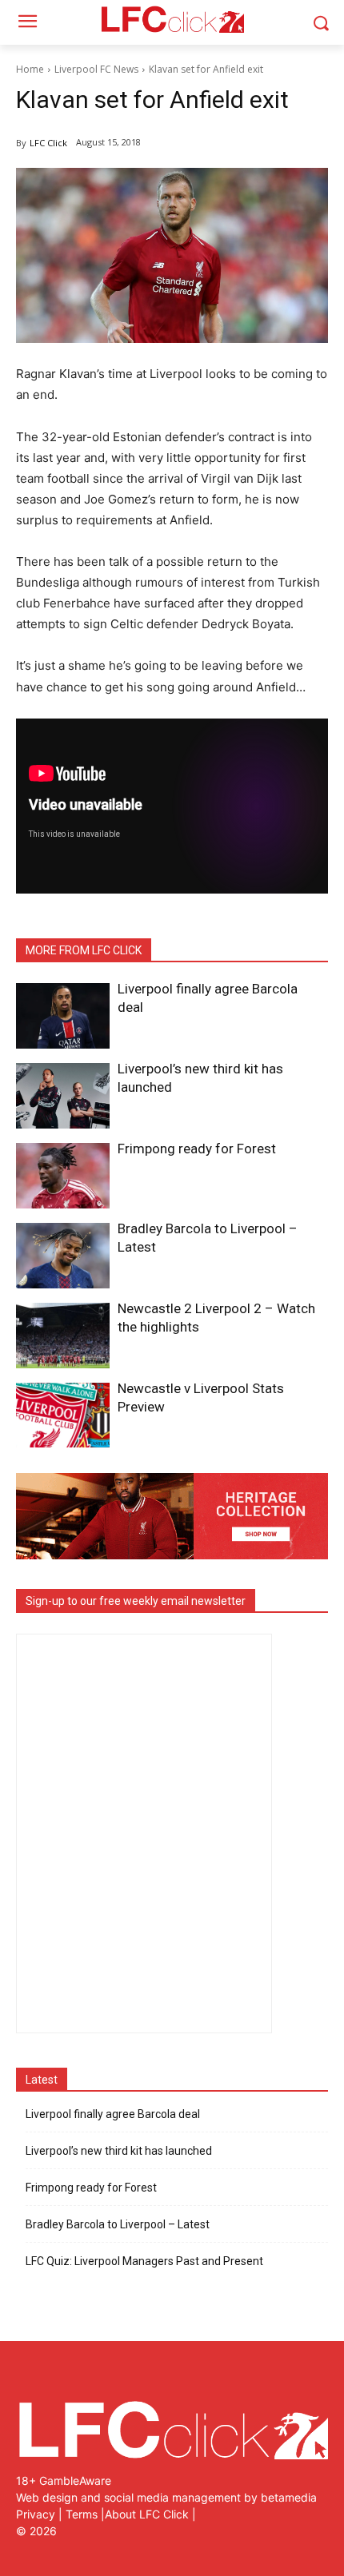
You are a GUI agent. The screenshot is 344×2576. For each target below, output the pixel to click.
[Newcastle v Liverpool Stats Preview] (63, 1415)
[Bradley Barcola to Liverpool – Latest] (63, 1256)
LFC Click (48, 143)
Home (30, 69)
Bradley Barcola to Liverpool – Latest (118, 2224)
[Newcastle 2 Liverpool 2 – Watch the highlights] (63, 1336)
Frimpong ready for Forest (197, 1149)
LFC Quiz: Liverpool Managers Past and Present (144, 2261)
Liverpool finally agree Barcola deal (113, 2114)
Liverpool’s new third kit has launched (119, 2151)
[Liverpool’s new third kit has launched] (63, 1096)
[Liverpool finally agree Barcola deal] (63, 1016)
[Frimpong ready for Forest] (63, 1176)
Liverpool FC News (96, 69)
